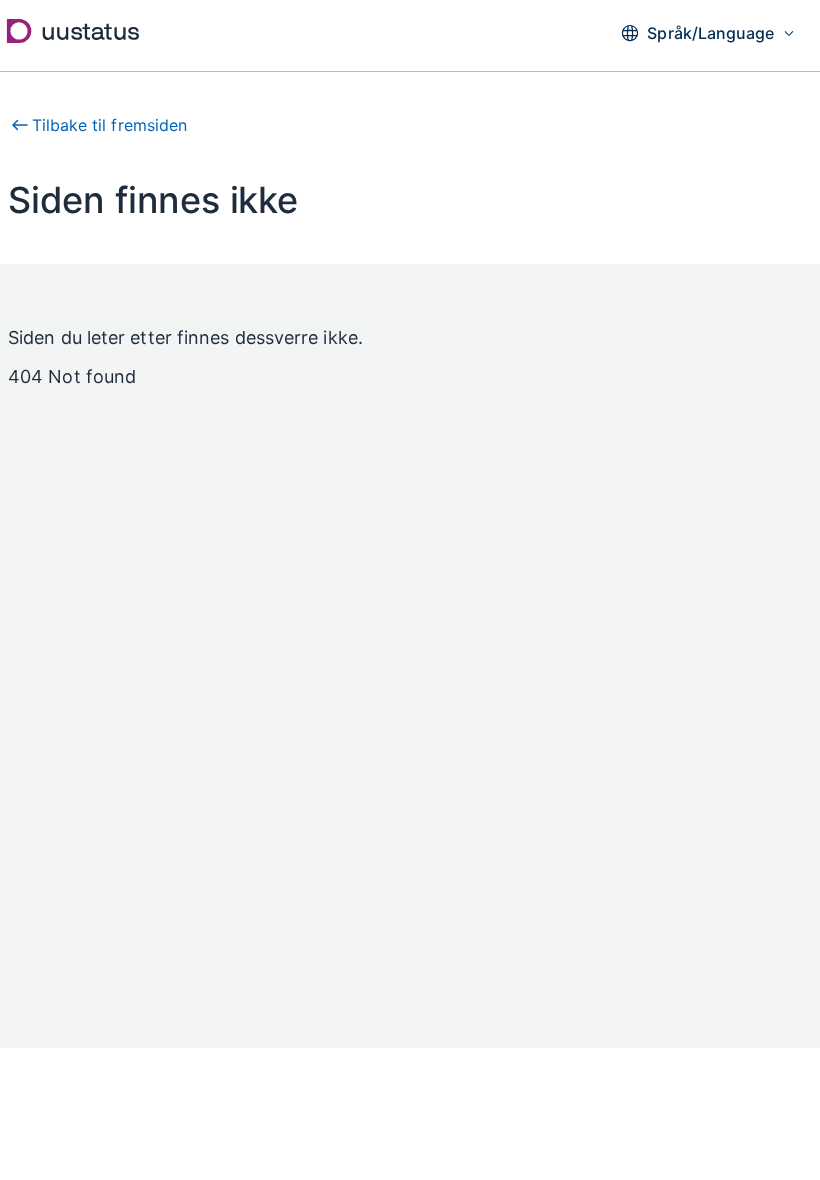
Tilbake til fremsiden (109, 125)
